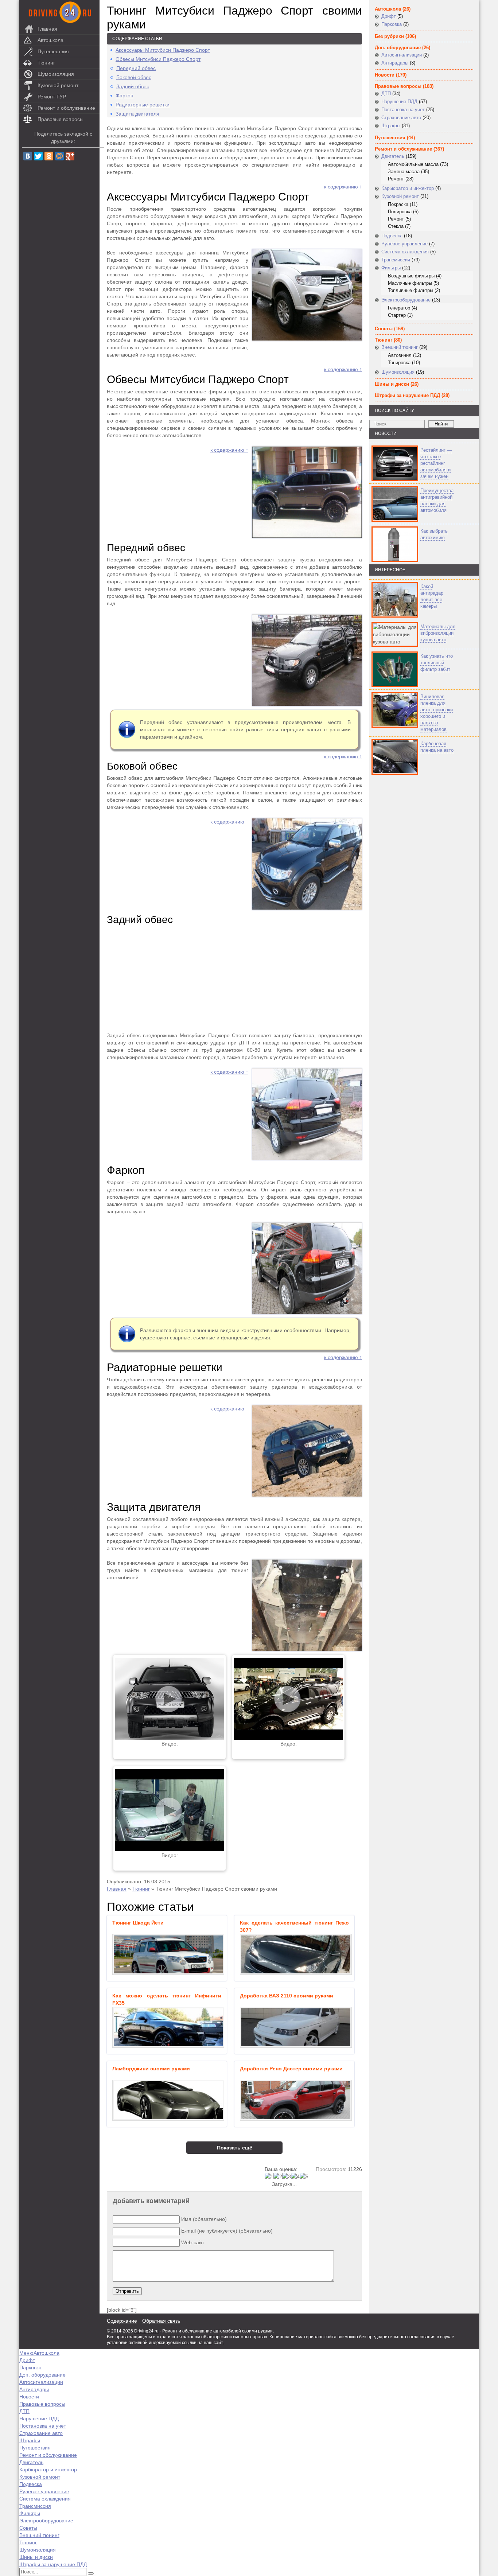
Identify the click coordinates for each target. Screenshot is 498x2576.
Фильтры (391, 268)
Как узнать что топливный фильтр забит (437, 663)
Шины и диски (392, 384)
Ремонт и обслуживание (66, 108)
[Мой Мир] (59, 156)
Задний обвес (133, 86)
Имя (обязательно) (204, 2219)
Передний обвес (136, 68)
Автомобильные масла (413, 164)
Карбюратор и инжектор (408, 188)
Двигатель (393, 156)
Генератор (399, 308)
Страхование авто (401, 118)
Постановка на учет (403, 110)
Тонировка (399, 363)
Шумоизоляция (56, 74)
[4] (295, 2176)
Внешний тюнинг (400, 347)
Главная (47, 29)
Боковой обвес (134, 77)
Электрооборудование (406, 300)
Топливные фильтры (411, 290)
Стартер (397, 315)
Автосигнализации (402, 55)
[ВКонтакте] (28, 156)
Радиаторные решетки (143, 105)
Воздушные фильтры (411, 276)
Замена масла (404, 172)
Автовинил (400, 355)
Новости (385, 75)
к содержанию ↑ (343, 187)
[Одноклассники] (49, 156)
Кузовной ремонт (58, 85)
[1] (269, 2176)
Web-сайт (193, 2242)
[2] (278, 2176)
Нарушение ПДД (399, 102)
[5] (304, 2176)
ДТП (386, 94)
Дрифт (389, 16)
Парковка (392, 24)
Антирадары (395, 63)
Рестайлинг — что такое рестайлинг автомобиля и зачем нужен (436, 463)
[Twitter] (38, 156)
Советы (384, 329)
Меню (26, 2353)
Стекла (396, 226)
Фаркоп (124, 96)
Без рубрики (389, 36)
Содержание (122, 2321)
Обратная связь (161, 2321)
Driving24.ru (146, 2331)
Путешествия (53, 51)
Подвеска (392, 236)
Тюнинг (46, 63)
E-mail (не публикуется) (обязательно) (227, 2231)
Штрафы (391, 126)
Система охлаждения (405, 252)
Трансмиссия (396, 260)
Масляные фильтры (410, 283)
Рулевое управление (404, 244)
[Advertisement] (234, 979)
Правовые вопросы (61, 119)
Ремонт (396, 179)
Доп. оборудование (398, 48)
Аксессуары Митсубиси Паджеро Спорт (163, 50)
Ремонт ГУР (52, 97)
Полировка (400, 212)
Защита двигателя (137, 114)
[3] (287, 2176)
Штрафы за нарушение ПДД (407, 395)
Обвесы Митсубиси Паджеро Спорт (158, 59)
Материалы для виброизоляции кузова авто (438, 633)
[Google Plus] (70, 156)
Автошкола (50, 40)
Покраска (398, 204)
